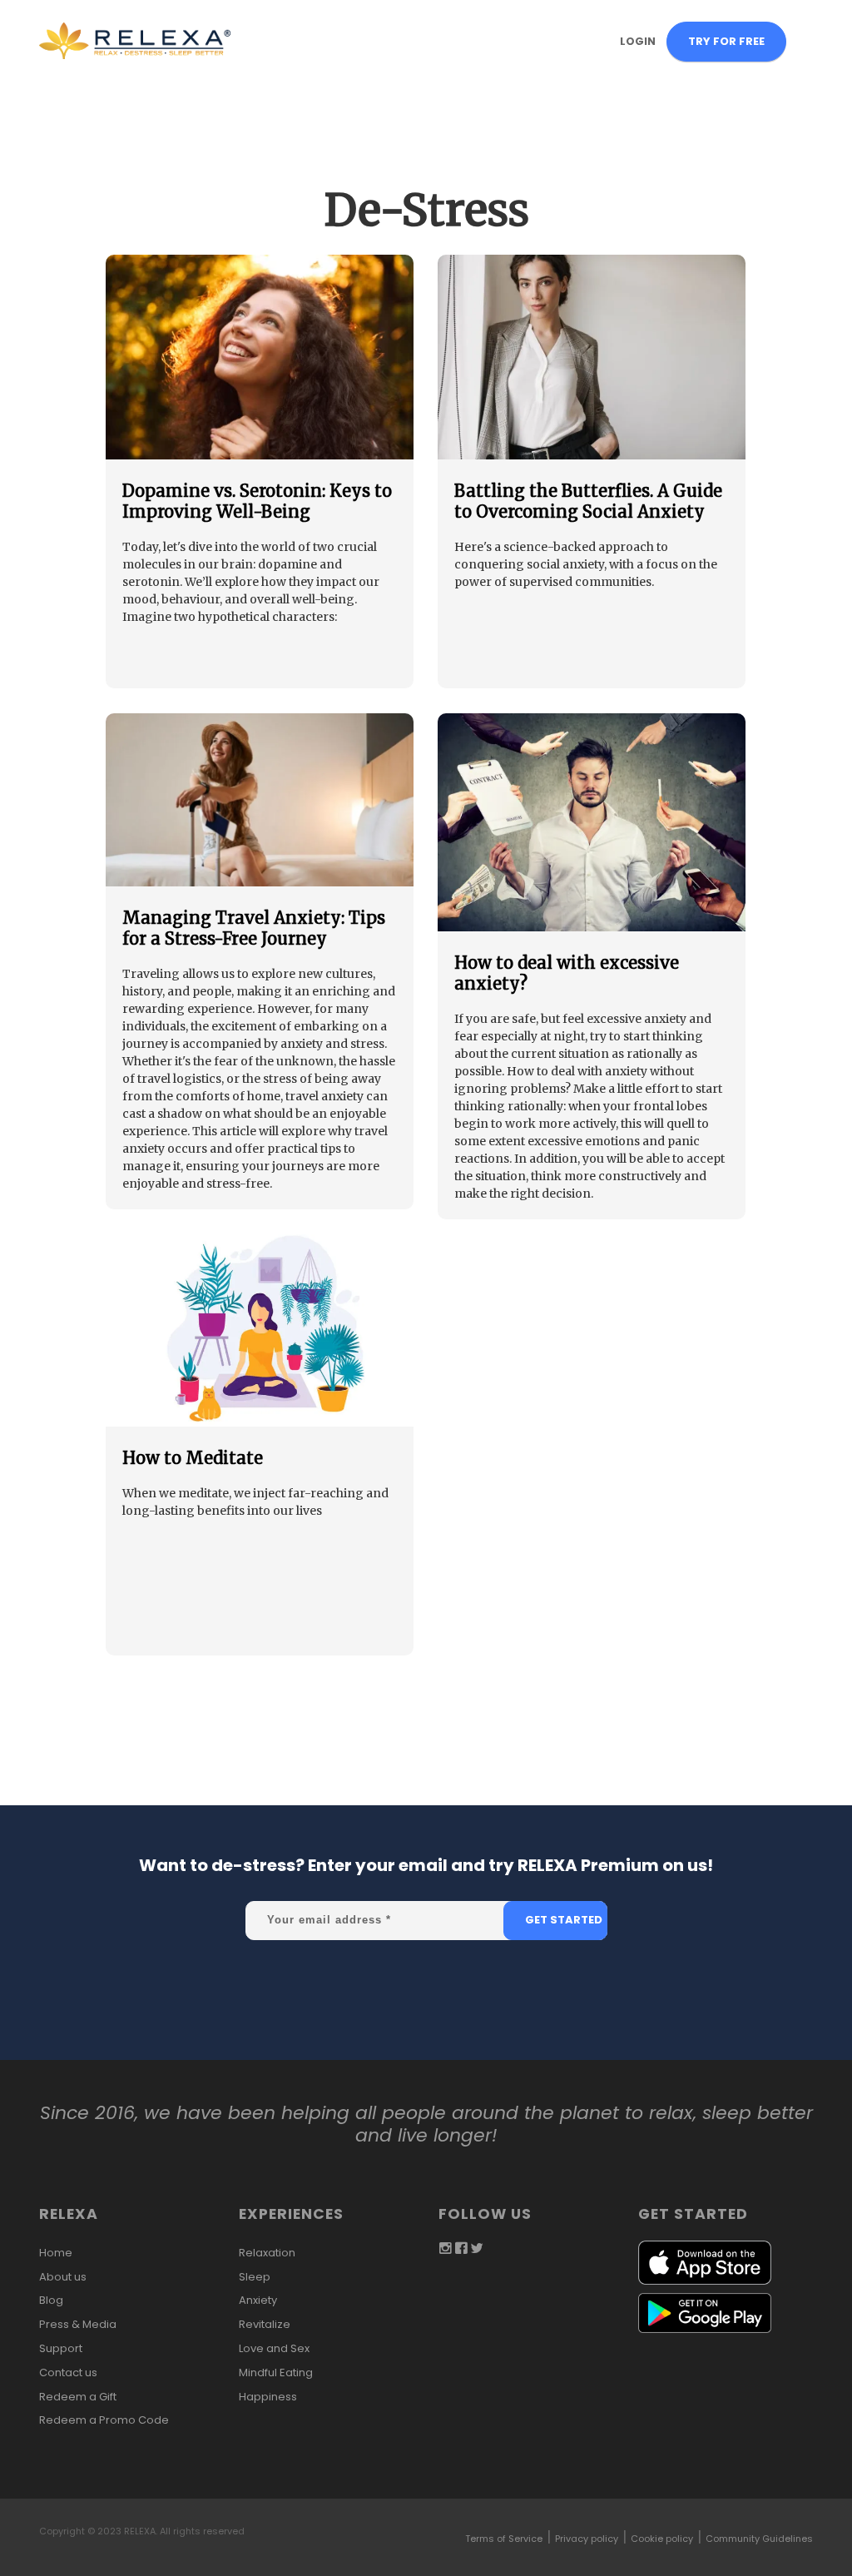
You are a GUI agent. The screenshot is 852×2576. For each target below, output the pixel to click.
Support (61, 2348)
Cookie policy (662, 2539)
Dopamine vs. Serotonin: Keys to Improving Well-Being (257, 501)
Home (56, 2253)
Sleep (255, 2277)
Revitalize (265, 2324)
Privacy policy (587, 2539)
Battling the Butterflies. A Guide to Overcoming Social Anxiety (588, 501)
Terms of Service (504, 2539)
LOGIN (638, 41)
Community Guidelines (759, 2539)
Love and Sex (274, 2348)
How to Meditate (193, 1458)
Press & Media (78, 2324)
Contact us (68, 2373)
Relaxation (267, 2253)
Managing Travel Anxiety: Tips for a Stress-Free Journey (254, 928)
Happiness (268, 2397)
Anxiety (258, 2300)
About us (63, 2277)
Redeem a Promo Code (104, 2420)
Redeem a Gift (78, 2397)
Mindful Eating (276, 2373)
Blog (51, 2300)
